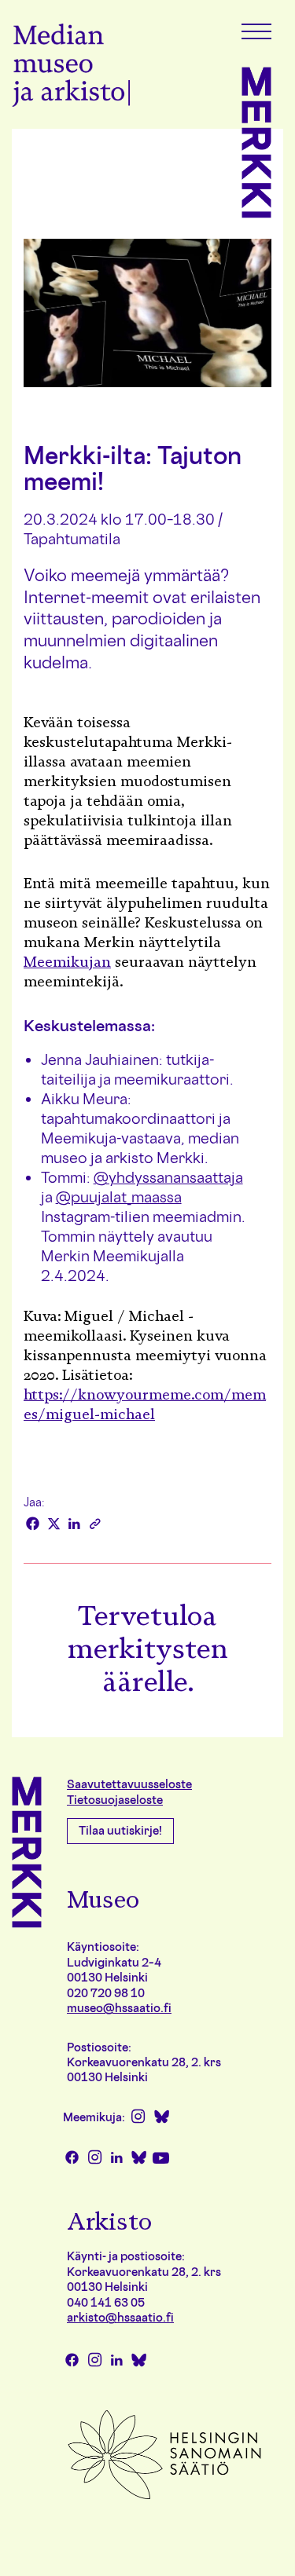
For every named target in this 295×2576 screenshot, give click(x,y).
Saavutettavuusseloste (129, 1784)
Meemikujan (67, 962)
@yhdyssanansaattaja (168, 1177)
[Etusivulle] (71, 68)
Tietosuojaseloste (115, 1800)
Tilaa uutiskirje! (120, 1830)
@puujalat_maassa (119, 1197)
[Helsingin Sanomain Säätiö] (164, 2498)
